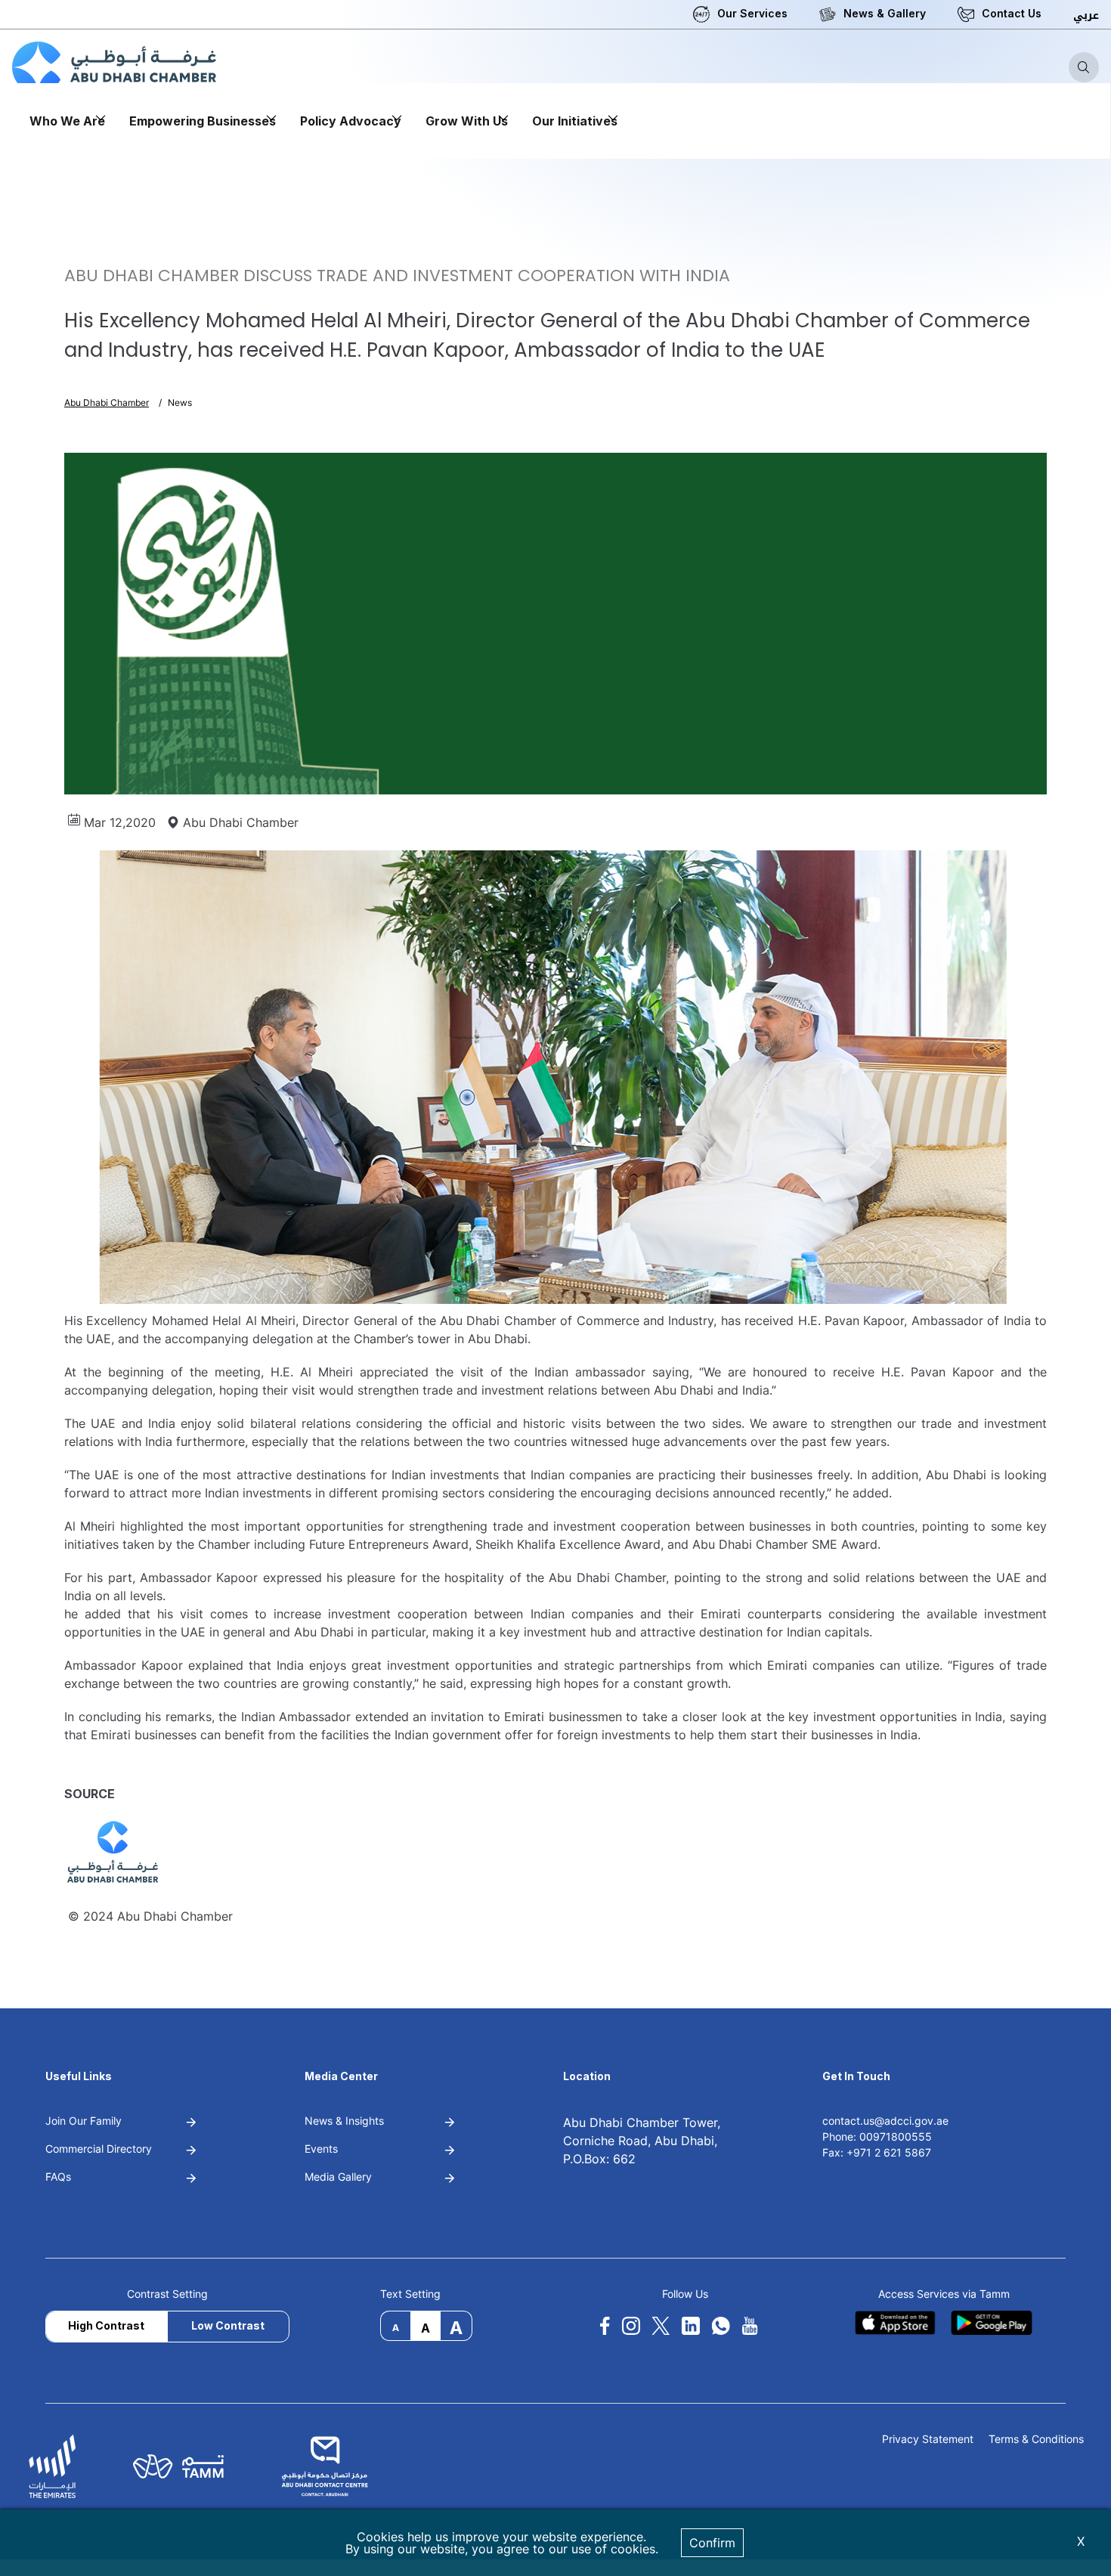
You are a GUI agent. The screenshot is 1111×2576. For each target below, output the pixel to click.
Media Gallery (338, 2177)
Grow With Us (467, 121)
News (180, 402)
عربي (1086, 15)
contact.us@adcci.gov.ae (885, 2121)
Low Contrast (228, 2325)
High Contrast (106, 2325)
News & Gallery (885, 13)
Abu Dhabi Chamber (107, 402)
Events (321, 2149)
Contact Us (1012, 13)
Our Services (752, 13)
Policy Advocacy (351, 121)
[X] (661, 2326)
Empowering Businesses (203, 121)
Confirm (712, 2543)
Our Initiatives (575, 121)
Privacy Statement (928, 2440)
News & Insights (344, 2121)
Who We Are (67, 121)
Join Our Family (84, 2121)
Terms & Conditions (1036, 2440)
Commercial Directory (99, 2149)
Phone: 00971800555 (877, 2136)
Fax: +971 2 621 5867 (877, 2152)
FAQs (58, 2177)
